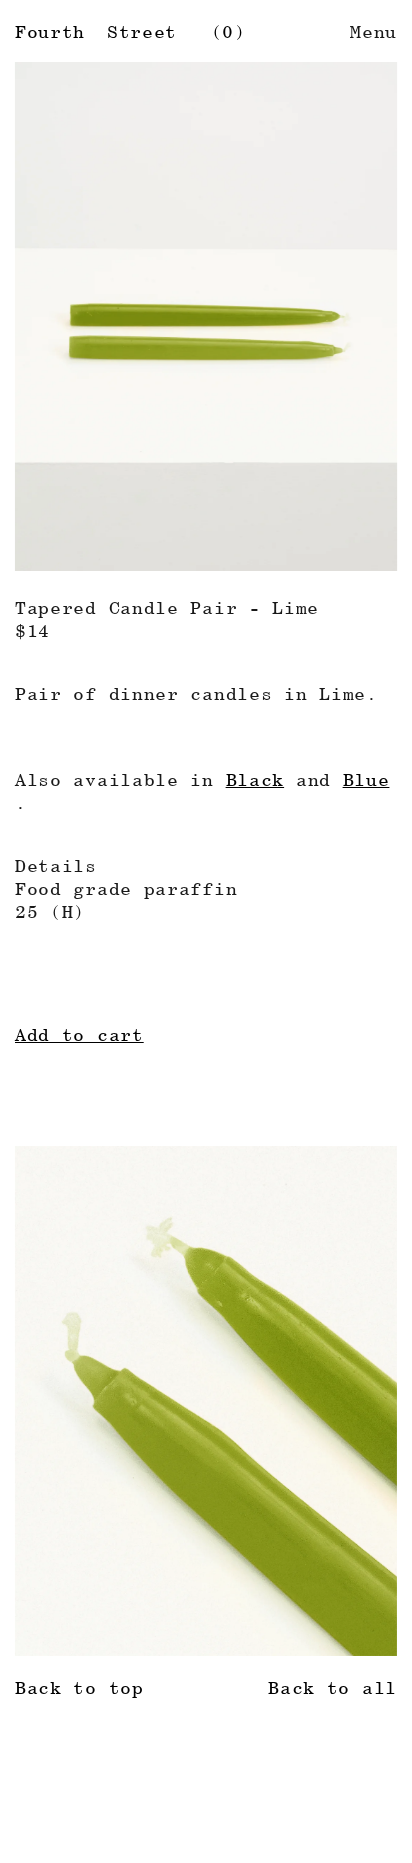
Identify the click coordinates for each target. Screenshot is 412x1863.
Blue (366, 779)
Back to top (79, 1687)
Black (255, 779)
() (228, 31)
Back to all (332, 1687)
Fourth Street (96, 31)
